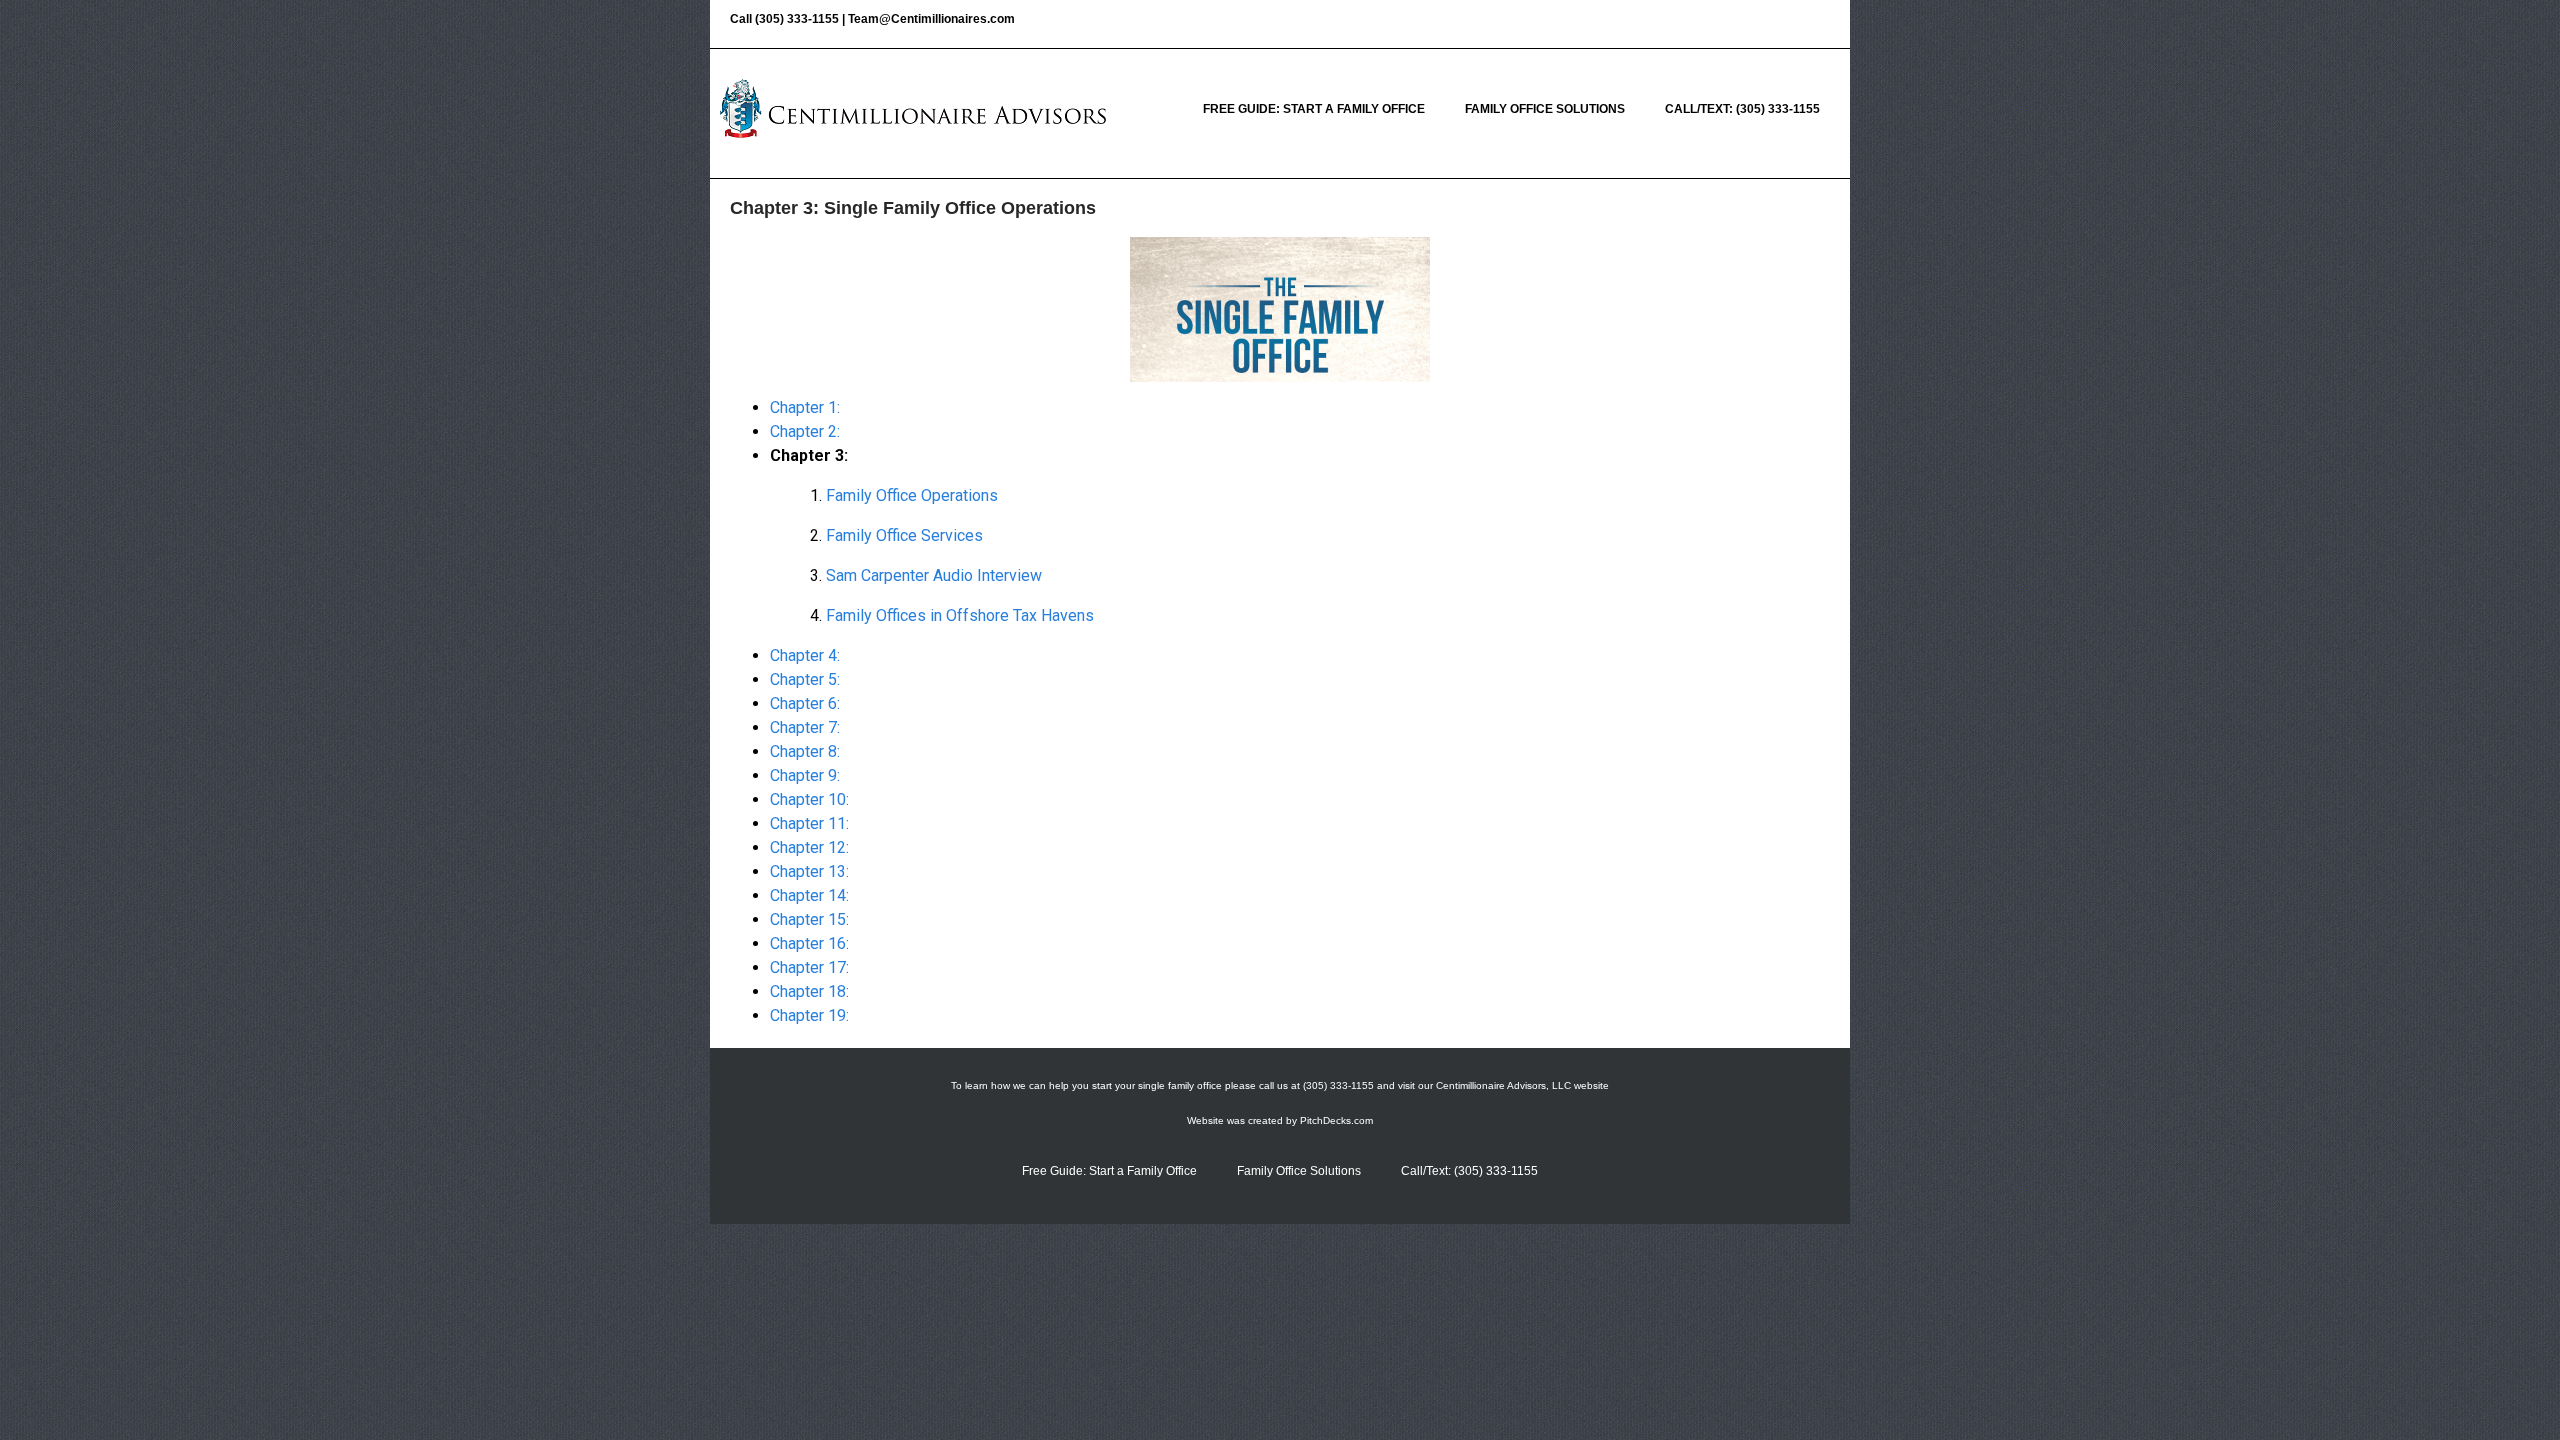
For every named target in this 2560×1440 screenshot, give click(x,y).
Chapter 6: (805, 703)
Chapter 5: (805, 679)
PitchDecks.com (1336, 1120)
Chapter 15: (809, 919)
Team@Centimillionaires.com (931, 19)
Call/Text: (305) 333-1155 (1742, 109)
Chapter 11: (809, 823)
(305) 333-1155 (797, 19)
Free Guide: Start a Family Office (1314, 109)
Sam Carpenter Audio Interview (934, 575)
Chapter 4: (805, 655)
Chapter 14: (809, 895)
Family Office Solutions (1545, 109)
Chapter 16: (809, 943)
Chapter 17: (809, 967)
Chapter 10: (809, 799)
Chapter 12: (809, 847)
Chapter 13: (809, 871)
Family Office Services (904, 535)
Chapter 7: (805, 727)
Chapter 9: (805, 775)
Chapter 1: (805, 407)
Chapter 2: (805, 431)
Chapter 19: (809, 1015)
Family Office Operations (912, 495)
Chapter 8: (805, 751)
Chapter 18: (809, 991)
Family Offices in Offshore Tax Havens (960, 615)
